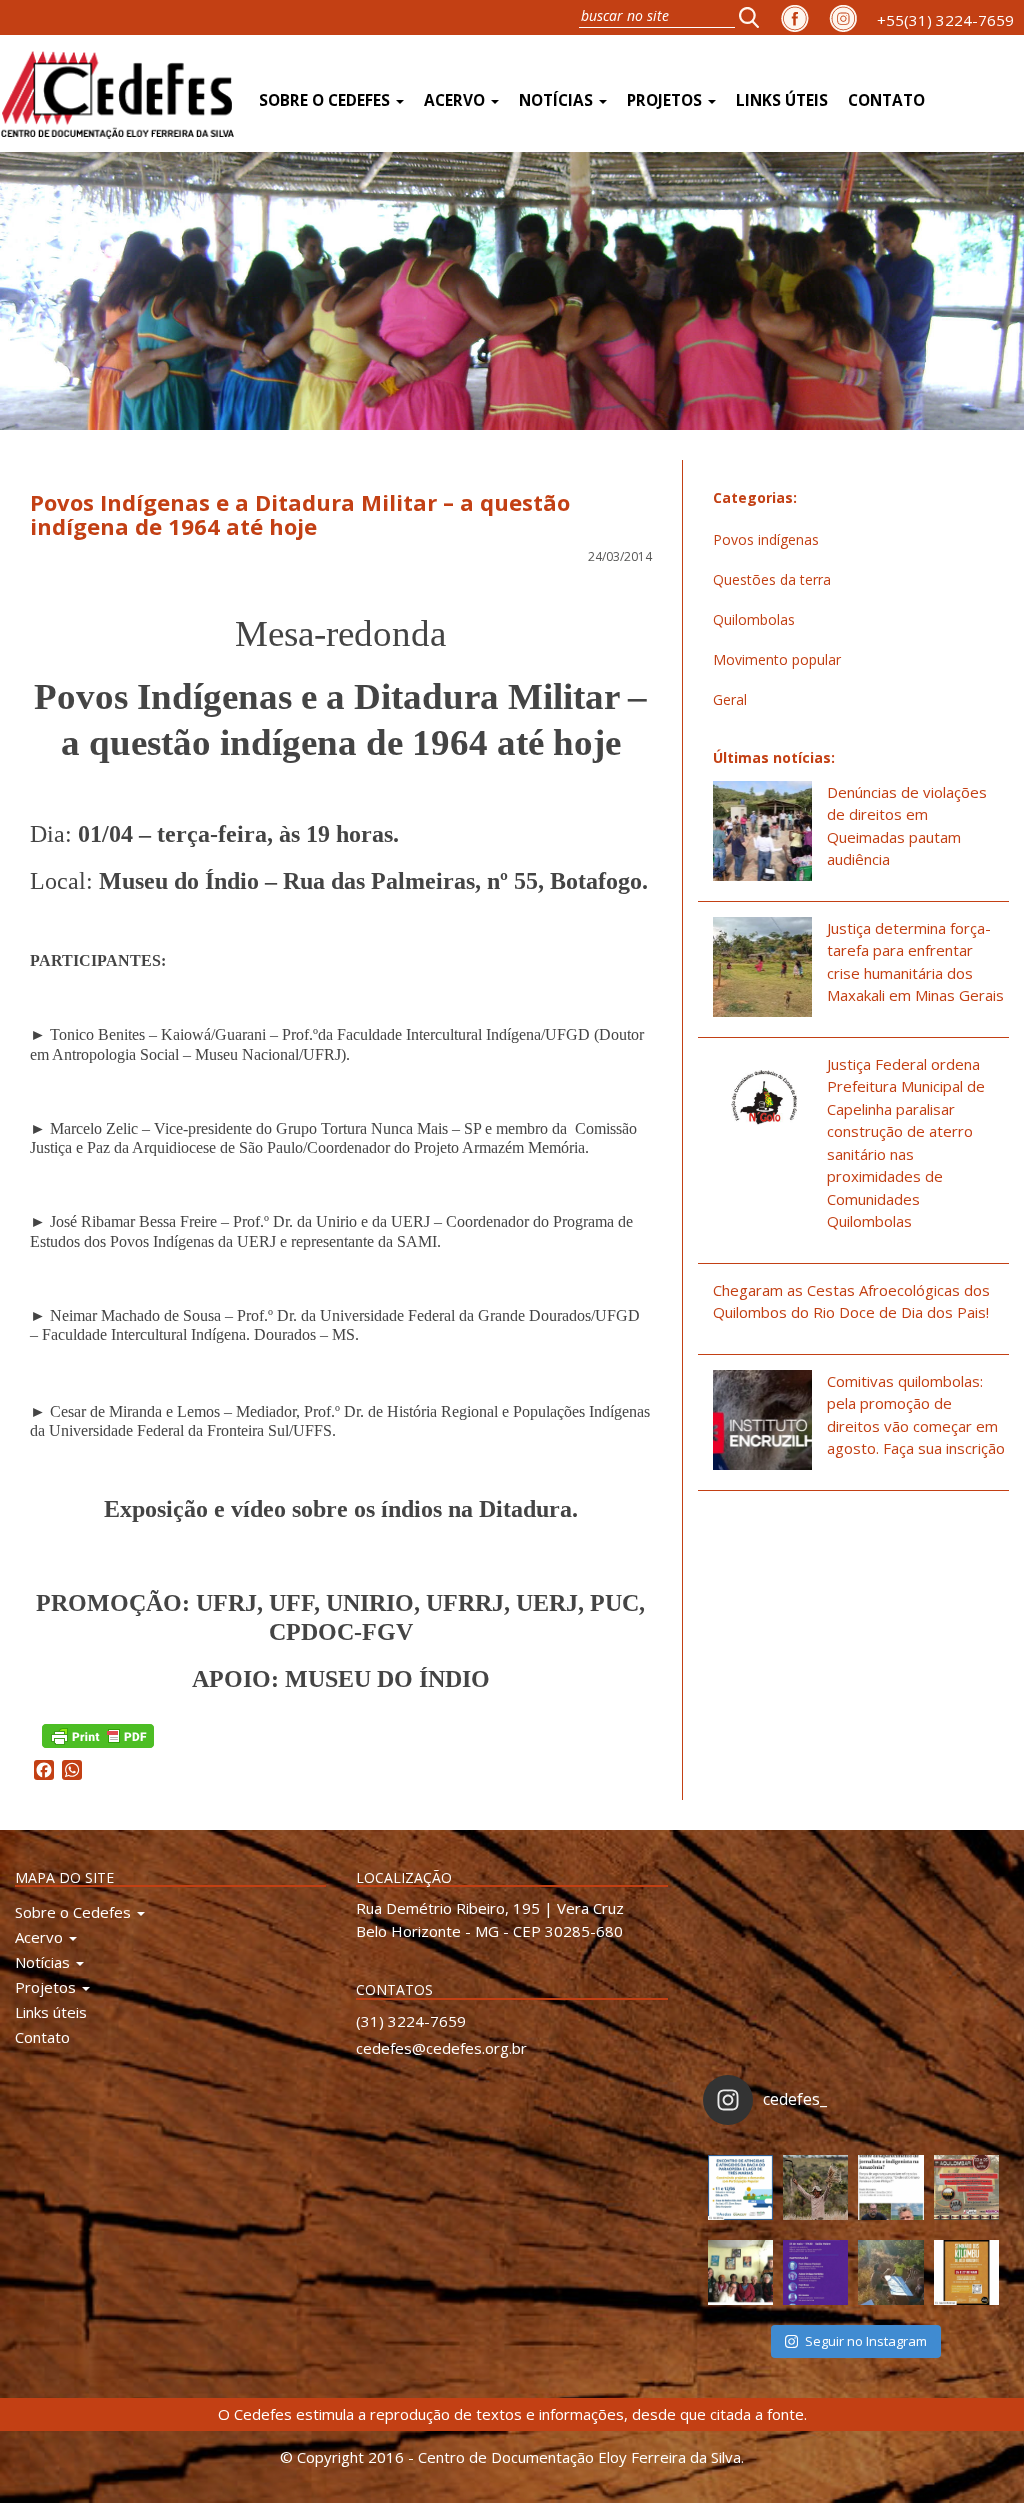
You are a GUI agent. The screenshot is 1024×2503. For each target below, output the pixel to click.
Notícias (558, 100)
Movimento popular (777, 659)
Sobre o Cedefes (326, 100)
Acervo (456, 100)
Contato (886, 100)
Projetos (666, 100)
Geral (730, 699)
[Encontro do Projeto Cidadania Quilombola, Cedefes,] (740, 2272)
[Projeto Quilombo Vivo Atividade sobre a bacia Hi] (890, 2272)
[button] (755, 17)
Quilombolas (754, 619)
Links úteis (782, 100)
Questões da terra (772, 579)
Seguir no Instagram (866, 2341)
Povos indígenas (766, 539)
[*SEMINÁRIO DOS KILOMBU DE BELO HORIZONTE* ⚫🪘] (966, 2272)
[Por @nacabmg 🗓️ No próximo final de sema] (740, 2187)
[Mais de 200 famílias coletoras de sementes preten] (815, 2187)
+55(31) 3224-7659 (945, 20)
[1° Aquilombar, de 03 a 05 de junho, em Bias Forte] (966, 2187)
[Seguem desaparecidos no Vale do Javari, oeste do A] (890, 2187)
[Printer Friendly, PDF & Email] (98, 1734)
